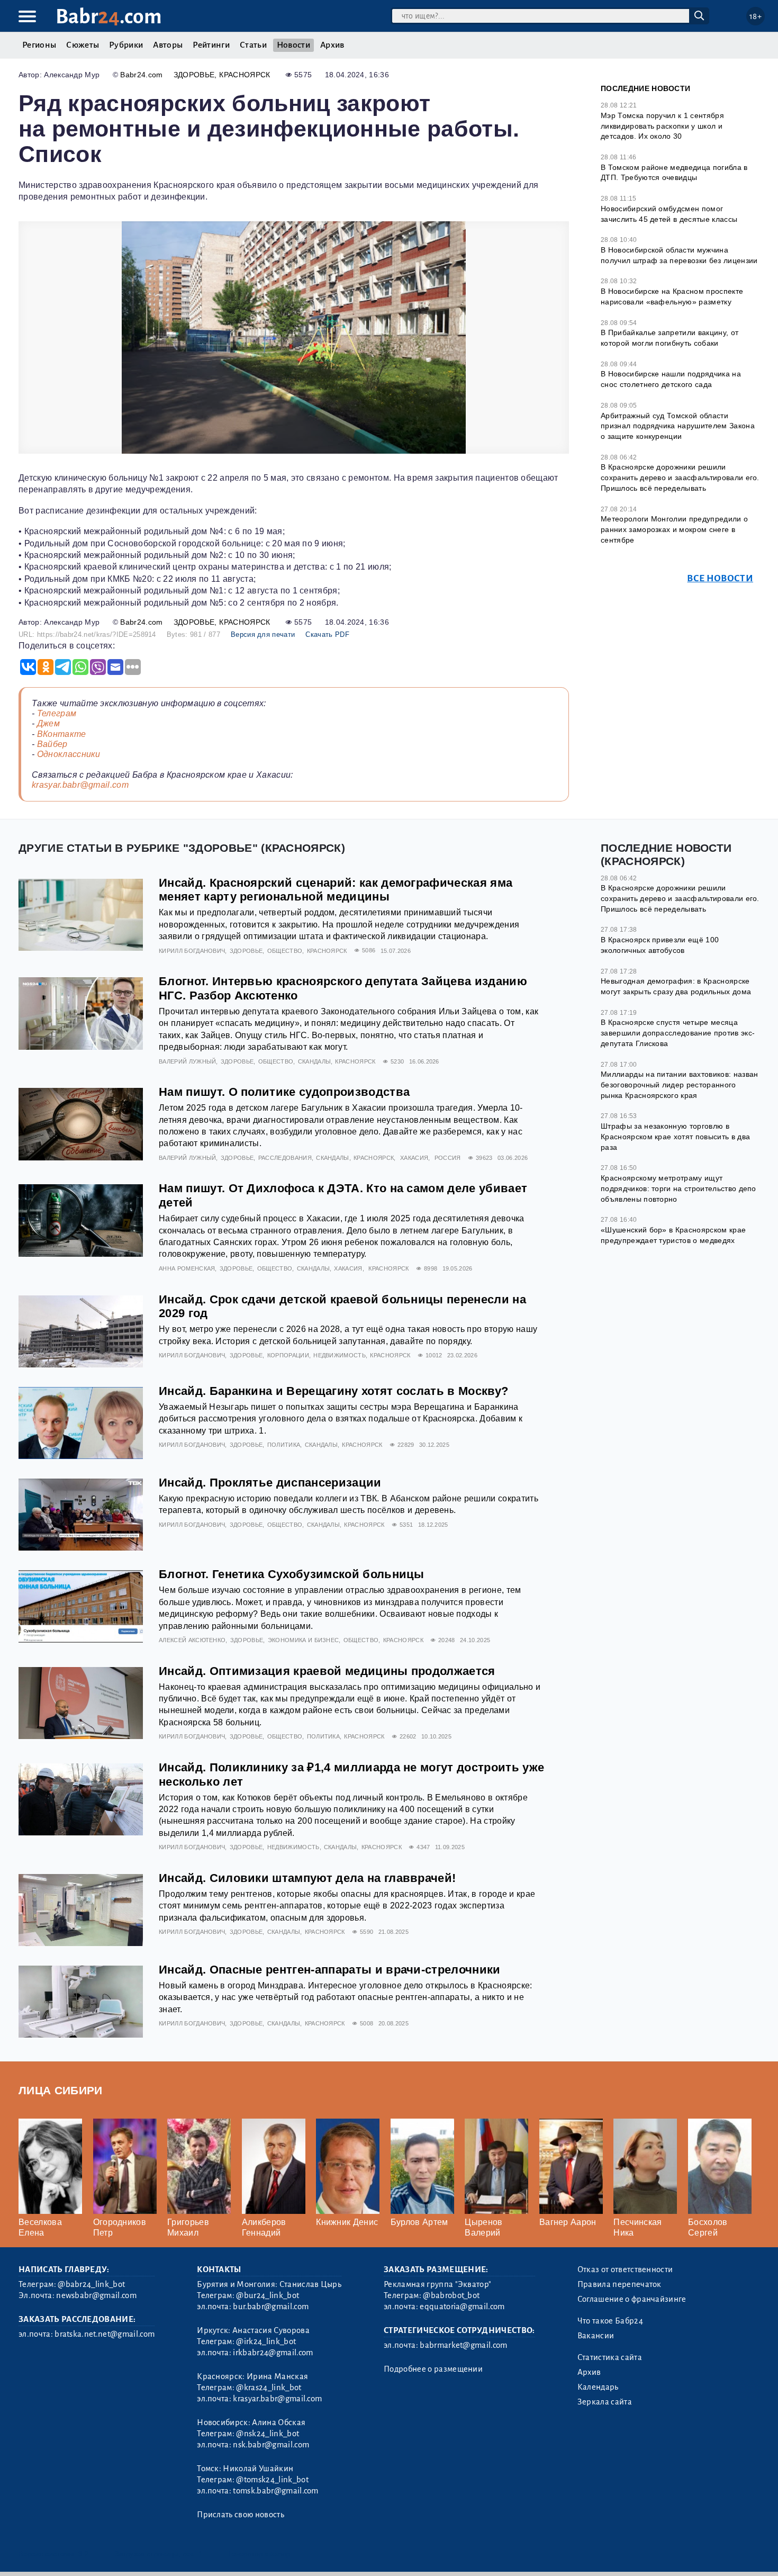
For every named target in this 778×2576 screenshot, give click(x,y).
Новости (293, 45)
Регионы (39, 45)
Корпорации (288, 1355)
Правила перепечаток (619, 2284)
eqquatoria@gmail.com (462, 2307)
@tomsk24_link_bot (272, 2480)
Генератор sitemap (259, 2554)
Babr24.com (141, 75)
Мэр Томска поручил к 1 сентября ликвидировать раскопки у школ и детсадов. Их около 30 (662, 126)
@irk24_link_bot (266, 2341)
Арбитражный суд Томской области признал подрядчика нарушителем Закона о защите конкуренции (678, 426)
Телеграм (57, 713)
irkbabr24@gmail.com (273, 2353)
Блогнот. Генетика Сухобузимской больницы (292, 1574)
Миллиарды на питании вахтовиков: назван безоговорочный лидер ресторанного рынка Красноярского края (679, 1084)
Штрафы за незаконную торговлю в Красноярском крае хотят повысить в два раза (675, 1136)
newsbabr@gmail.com (96, 2295)
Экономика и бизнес (304, 1640)
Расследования (285, 1158)
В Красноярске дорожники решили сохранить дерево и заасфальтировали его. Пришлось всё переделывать (680, 477)
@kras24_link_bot (269, 2388)
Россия (448, 1158)
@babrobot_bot (451, 2295)
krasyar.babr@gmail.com (80, 785)
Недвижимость (340, 1355)
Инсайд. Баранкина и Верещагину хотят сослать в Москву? (333, 1391)
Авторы (168, 45)
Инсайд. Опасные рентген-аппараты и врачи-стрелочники (330, 1970)
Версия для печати (263, 634)
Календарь (598, 2387)
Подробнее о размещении (433, 2369)
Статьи (253, 45)
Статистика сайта (610, 2357)
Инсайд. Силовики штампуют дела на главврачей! (307, 1878)
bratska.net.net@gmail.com (105, 2334)
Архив (332, 45)
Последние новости (645, 88)
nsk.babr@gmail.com (271, 2445)
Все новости (720, 578)
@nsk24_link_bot (268, 2434)
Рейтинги (211, 45)
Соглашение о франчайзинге (632, 2299)
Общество (285, 951)
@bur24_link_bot (268, 2295)
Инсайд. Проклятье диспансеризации (270, 1483)
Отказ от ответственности (625, 2269)
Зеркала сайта (605, 2402)
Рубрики (126, 45)
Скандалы (315, 1061)
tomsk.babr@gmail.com (275, 2491)
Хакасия (414, 1158)
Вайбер (52, 744)
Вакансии (596, 2336)
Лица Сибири (61, 2090)
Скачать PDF (327, 634)
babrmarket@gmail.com (463, 2345)
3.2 (83, 2554)
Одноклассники (69, 754)
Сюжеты (83, 45)
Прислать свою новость (241, 2515)
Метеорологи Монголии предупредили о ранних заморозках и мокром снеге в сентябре (674, 529)
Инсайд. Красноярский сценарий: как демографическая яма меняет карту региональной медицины (336, 890)
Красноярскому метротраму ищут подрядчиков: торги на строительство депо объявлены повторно (679, 1188)
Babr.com (109, 17)
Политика (284, 1445)
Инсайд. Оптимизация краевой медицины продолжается (327, 1671)
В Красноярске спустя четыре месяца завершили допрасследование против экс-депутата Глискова (678, 1033)
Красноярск (245, 75)
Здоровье (194, 75)
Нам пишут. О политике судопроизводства (284, 1092)
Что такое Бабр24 (610, 2321)
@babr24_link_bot (91, 2284)
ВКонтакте (62, 734)
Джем (48, 723)
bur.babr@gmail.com (271, 2307)
